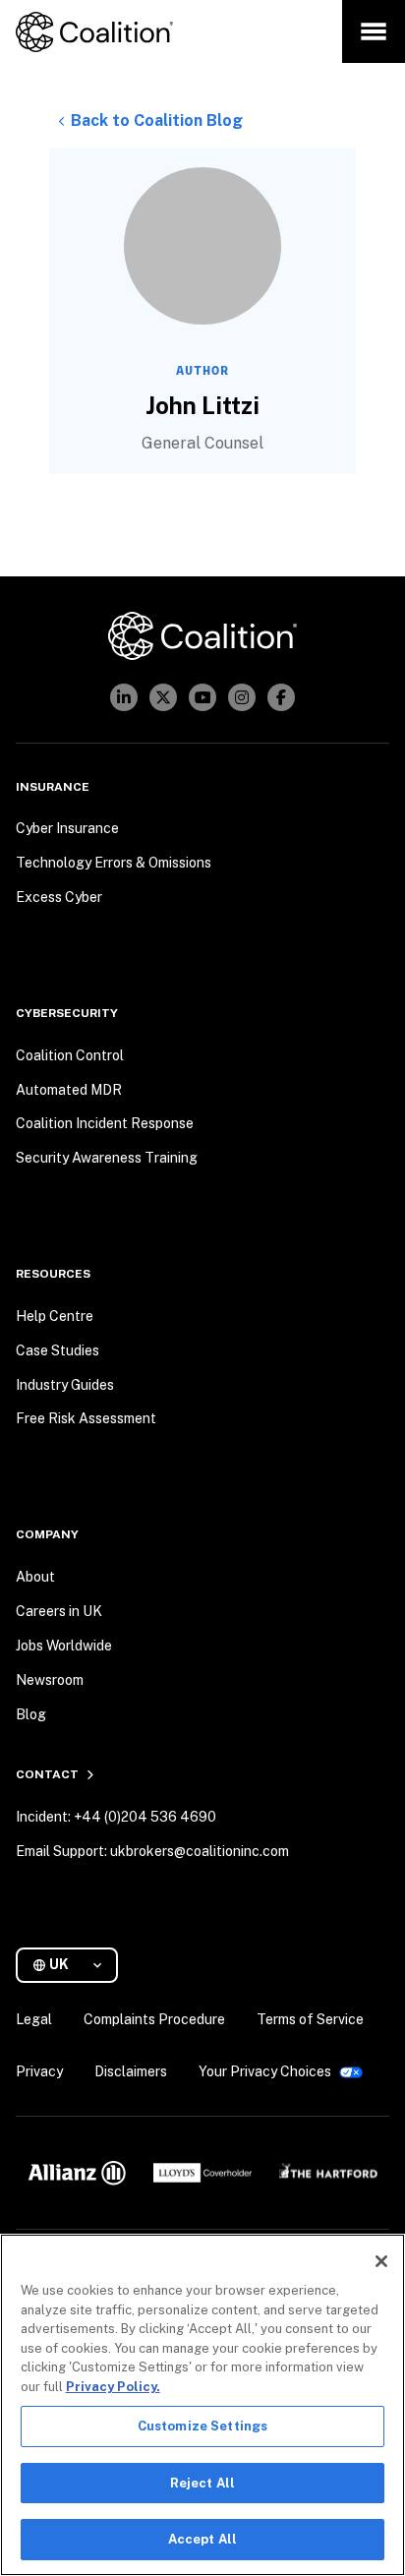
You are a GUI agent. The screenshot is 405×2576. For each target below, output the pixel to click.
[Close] (381, 2261)
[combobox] (75, 1965)
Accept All (202, 2539)
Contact (47, 1774)
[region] (202, 2405)
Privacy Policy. (113, 2387)
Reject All (202, 2483)
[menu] (374, 31)
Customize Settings (202, 2426)
